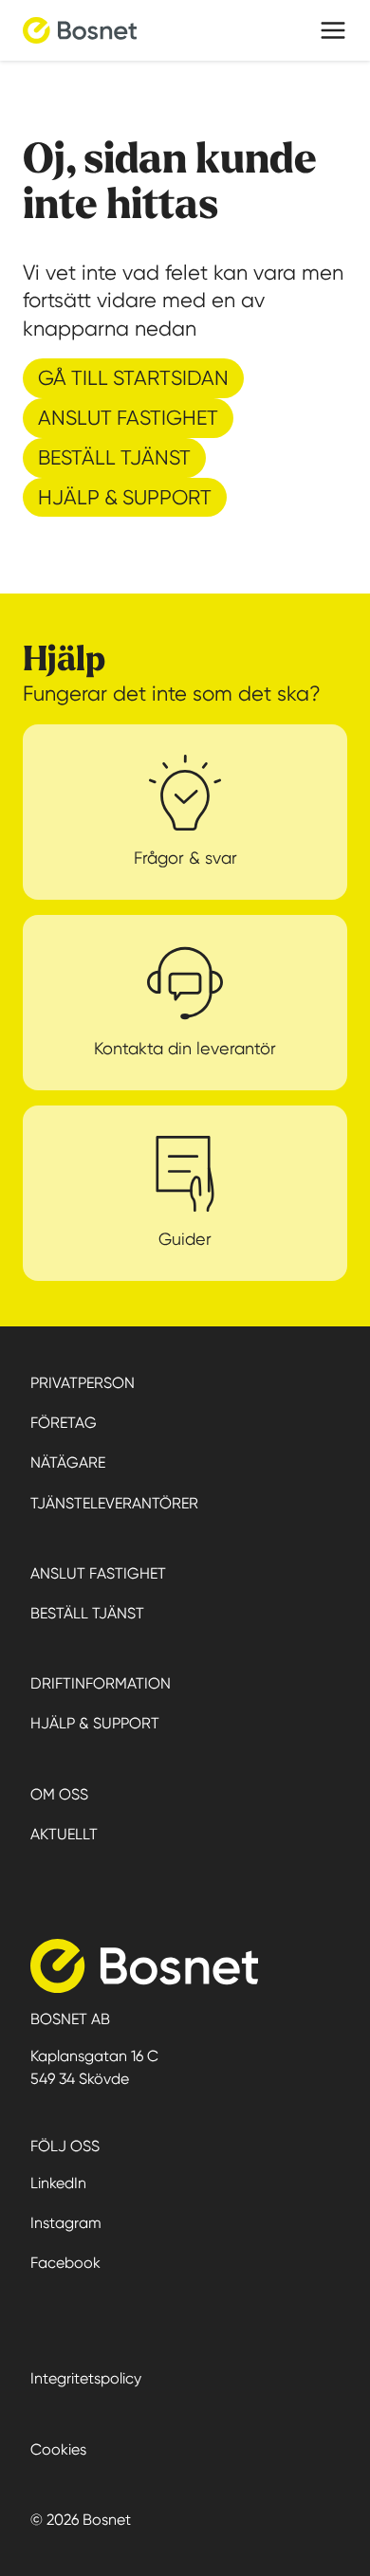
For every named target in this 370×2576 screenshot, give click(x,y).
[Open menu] (333, 30)
